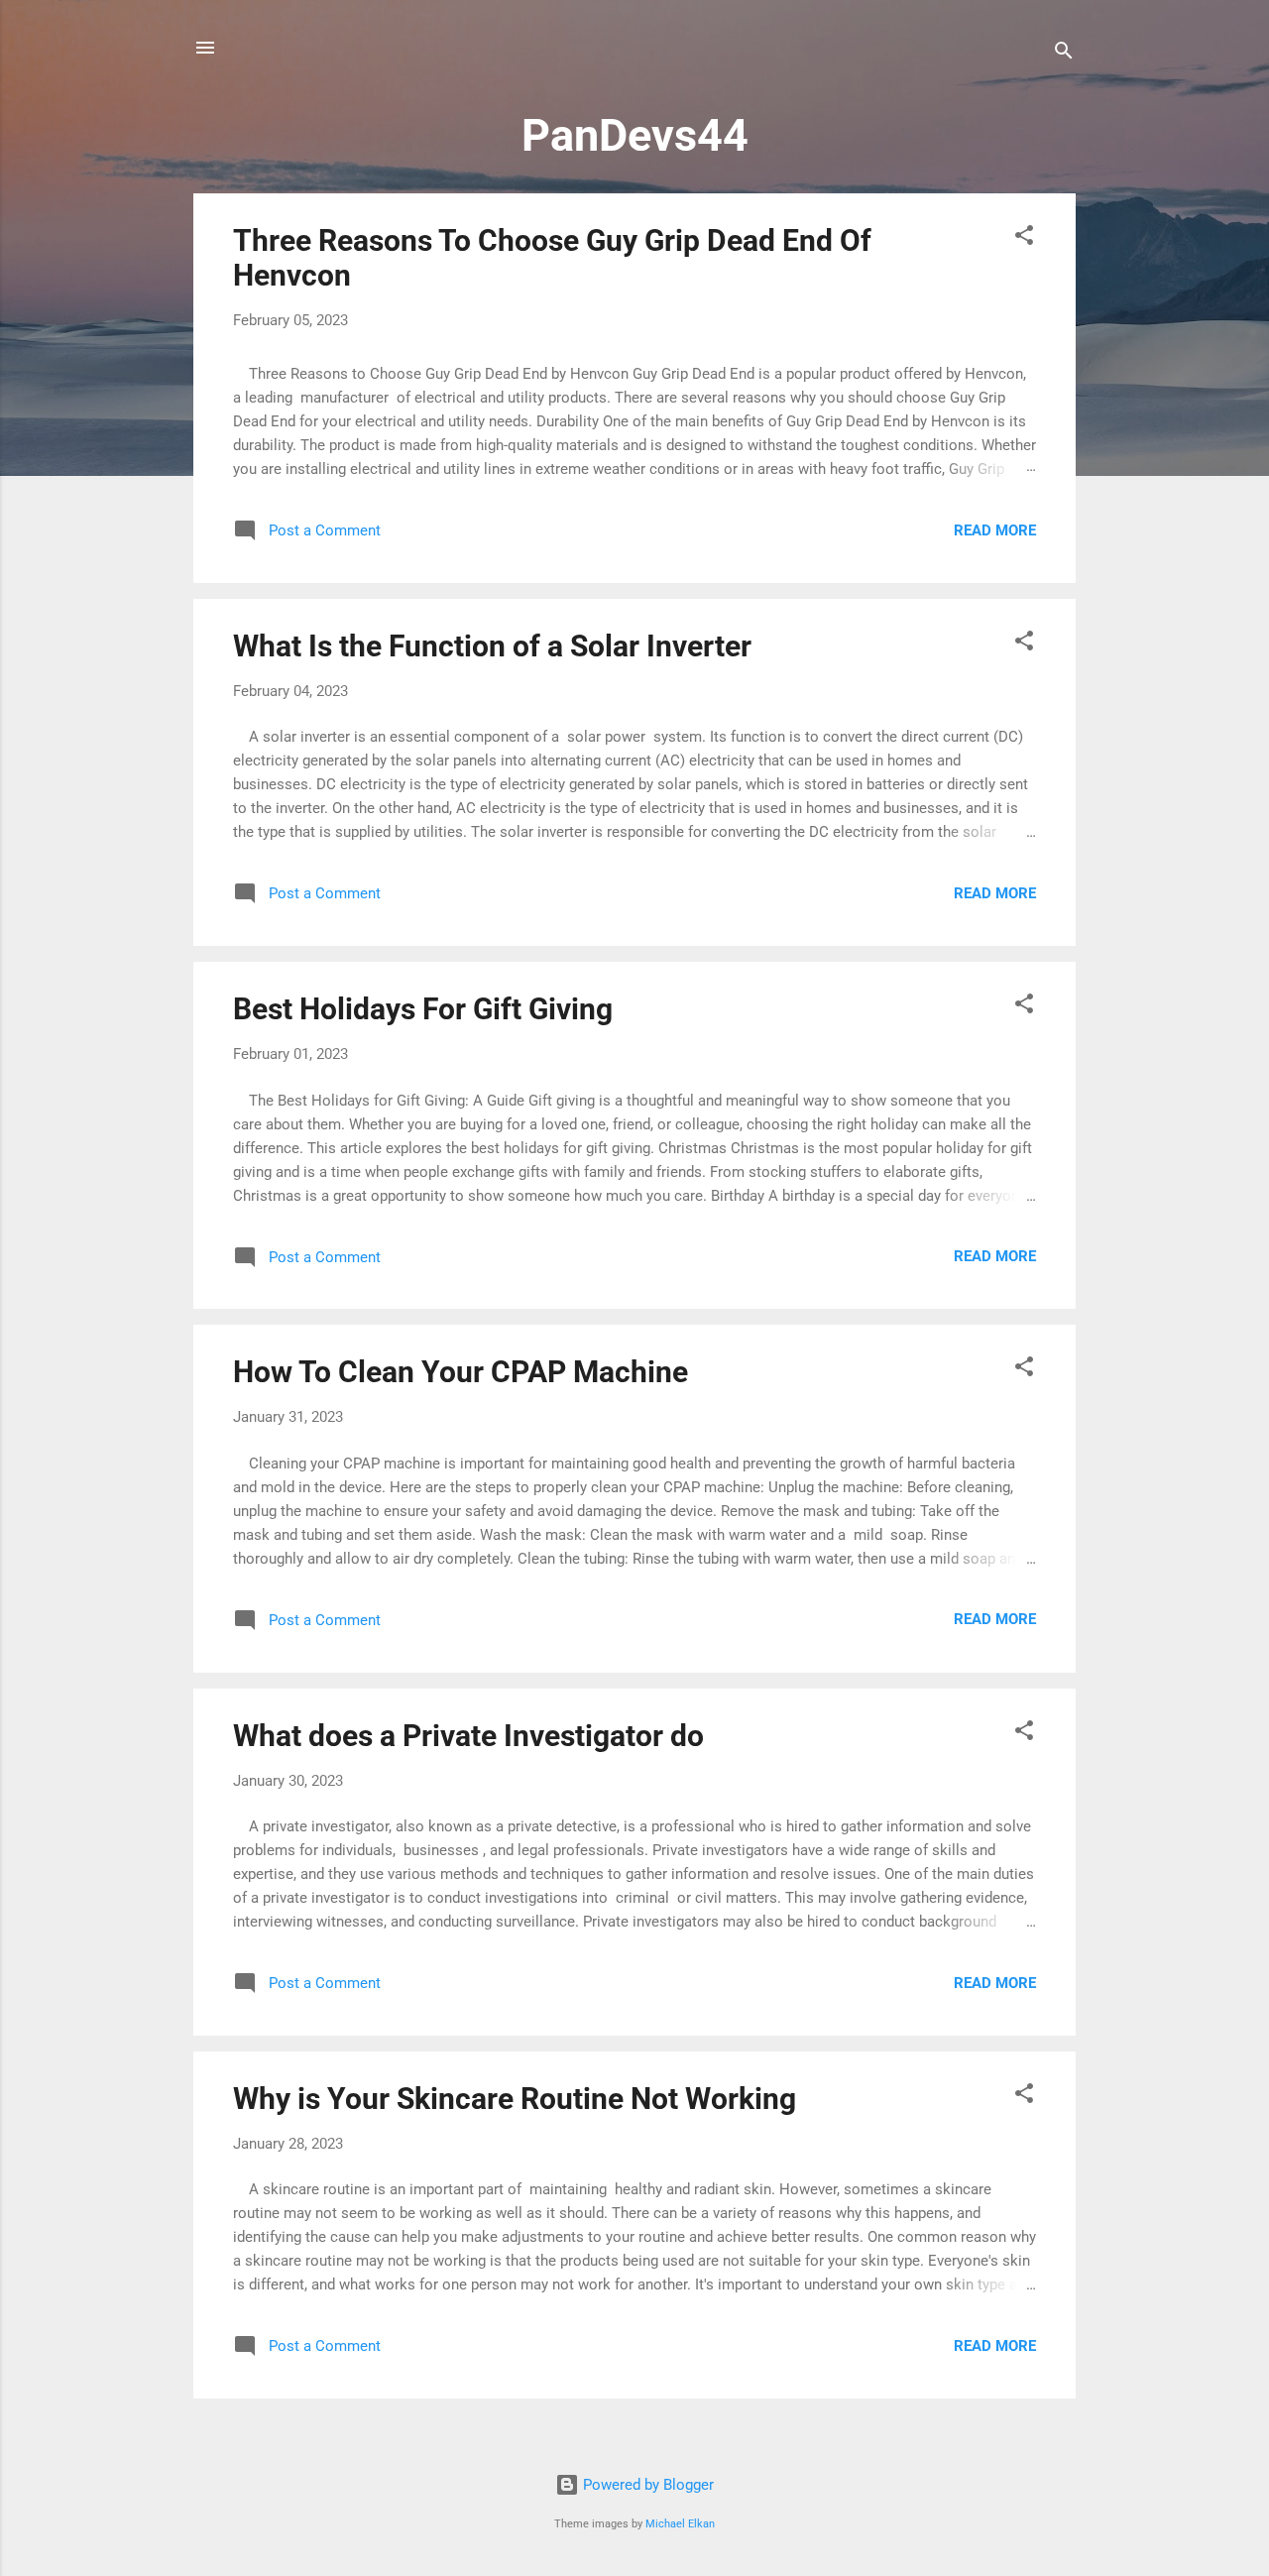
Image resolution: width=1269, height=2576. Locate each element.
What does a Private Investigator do (468, 1736)
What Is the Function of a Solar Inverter (492, 646)
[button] (1024, 238)
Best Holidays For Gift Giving (423, 1009)
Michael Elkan (680, 2524)
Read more (995, 530)
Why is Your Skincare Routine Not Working (515, 2099)
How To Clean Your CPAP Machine (461, 1372)
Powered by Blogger (646, 2485)
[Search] (1064, 54)
